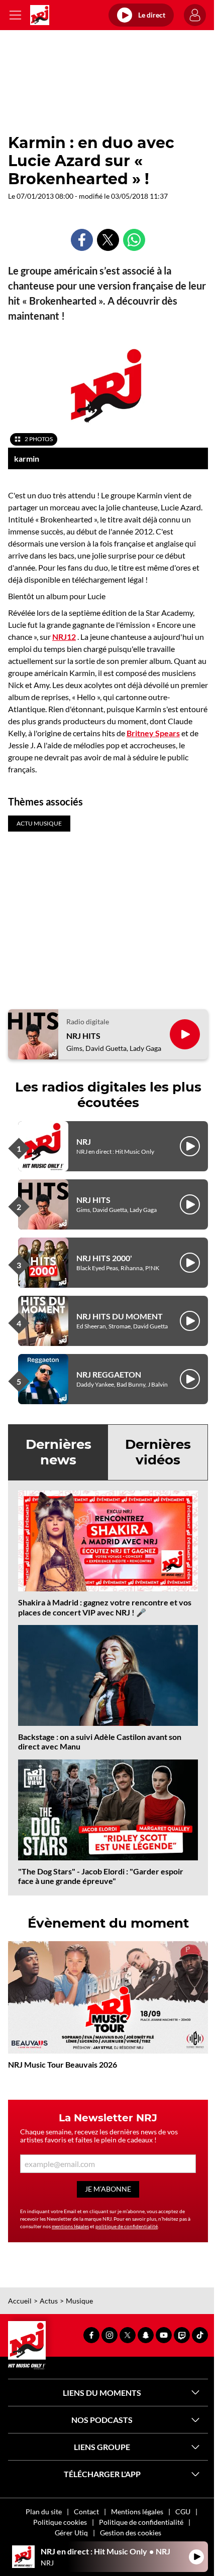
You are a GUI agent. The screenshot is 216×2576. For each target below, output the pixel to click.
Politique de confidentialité (141, 2522)
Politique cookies (60, 2522)
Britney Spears (153, 733)
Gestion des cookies (131, 2533)
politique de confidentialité (127, 2226)
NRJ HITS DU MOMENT (120, 1316)
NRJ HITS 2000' (104, 1258)
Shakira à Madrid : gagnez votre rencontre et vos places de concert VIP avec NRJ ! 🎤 (105, 1607)
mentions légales (70, 2226)
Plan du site (44, 2512)
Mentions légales (137, 2512)
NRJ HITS (83, 1036)
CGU (183, 2512)
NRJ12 (64, 637)
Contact (86, 2512)
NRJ (84, 1141)
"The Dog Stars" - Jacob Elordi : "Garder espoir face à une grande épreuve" (101, 1876)
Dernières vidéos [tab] (158, 1452)
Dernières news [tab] (59, 1452)
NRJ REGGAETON (109, 1374)
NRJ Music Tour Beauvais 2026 (63, 2064)
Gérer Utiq (71, 2533)
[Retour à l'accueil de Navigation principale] (40, 15)
